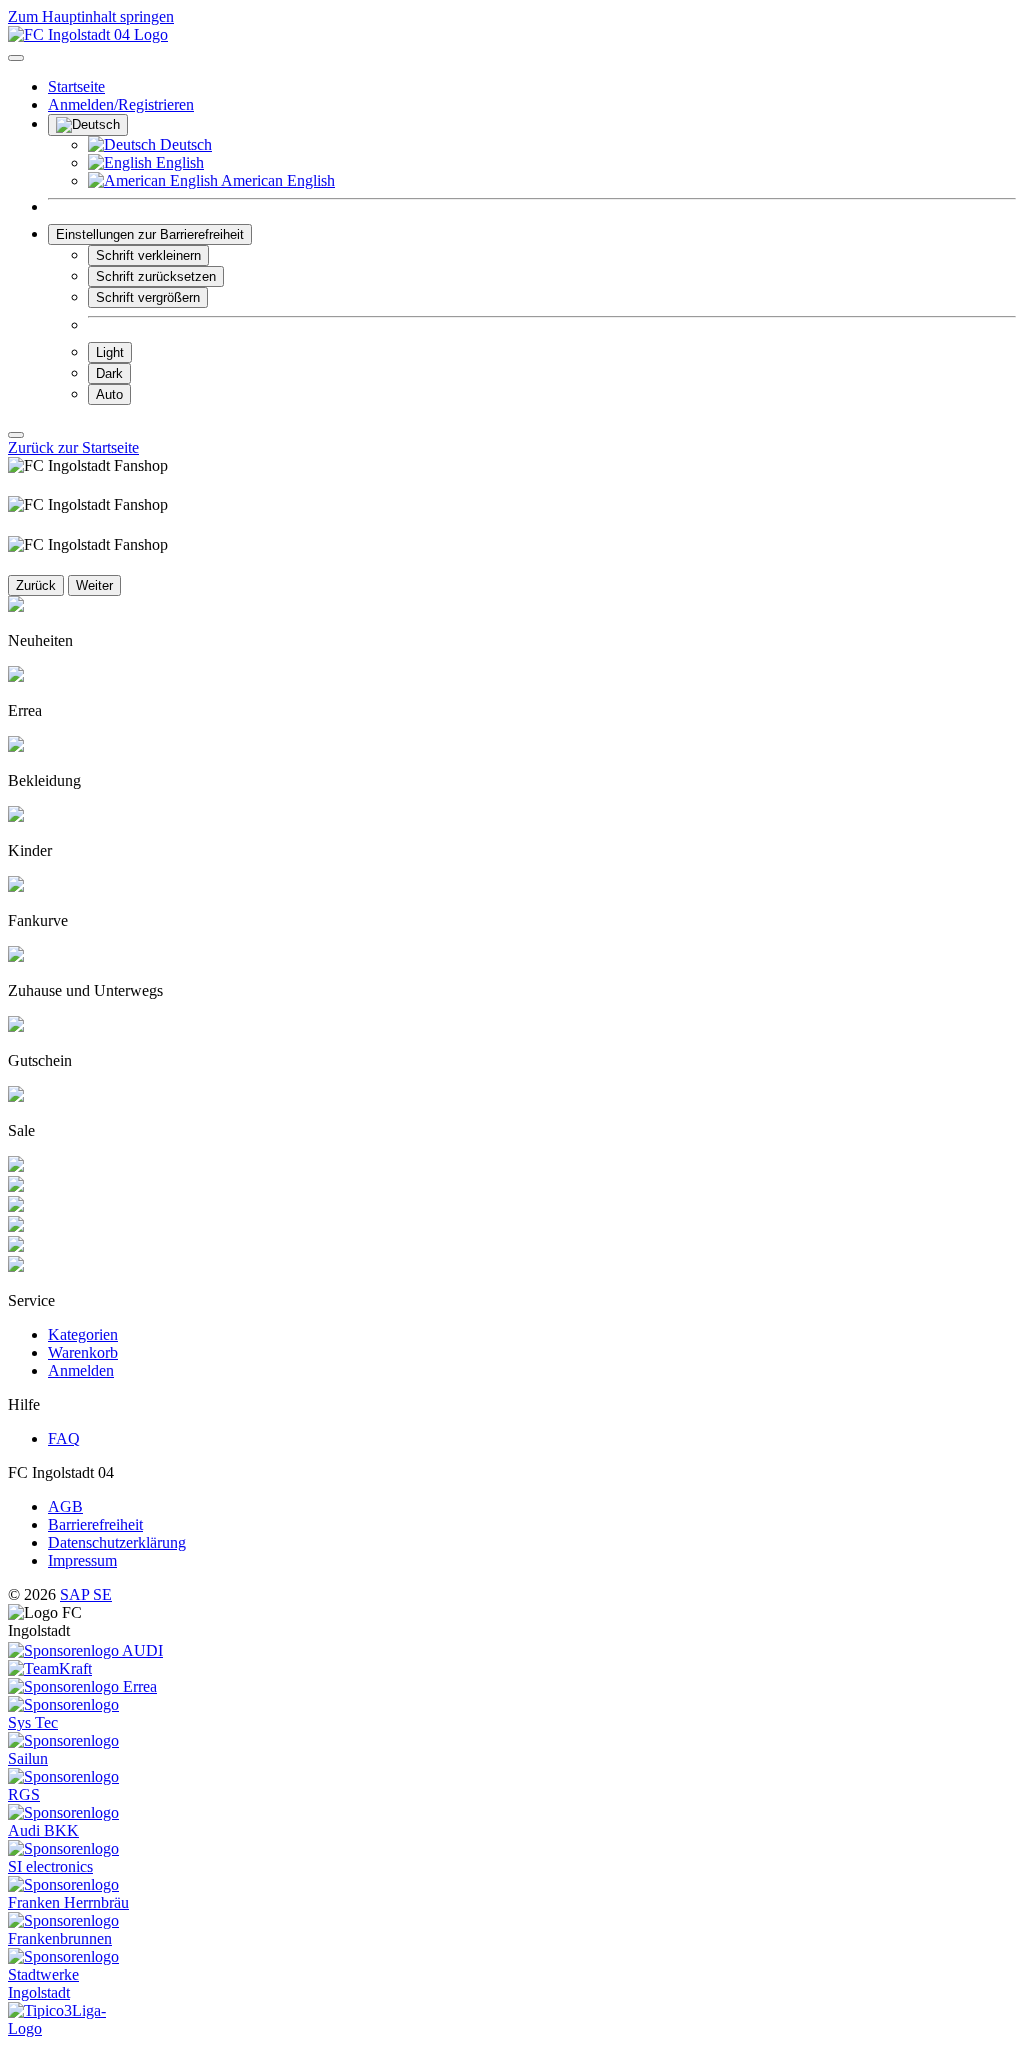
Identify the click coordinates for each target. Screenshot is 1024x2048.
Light (110, 352)
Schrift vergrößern (148, 297)
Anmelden (81, 1370)
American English (276, 180)
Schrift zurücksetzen (156, 276)
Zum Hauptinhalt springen (91, 16)
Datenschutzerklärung (117, 1542)
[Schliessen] (16, 435)
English (178, 162)
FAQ (64, 1438)
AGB (65, 1506)
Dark (109, 373)
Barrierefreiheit (95, 1524)
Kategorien (83, 1334)
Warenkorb (83, 1352)
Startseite (76, 86)
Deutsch (184, 144)
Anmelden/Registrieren (121, 104)
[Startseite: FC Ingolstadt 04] (88, 34)
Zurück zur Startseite (73, 447)
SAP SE (86, 1594)
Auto (109, 394)
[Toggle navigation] (16, 58)
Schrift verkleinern (148, 255)
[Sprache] (88, 125)
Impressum (82, 1560)
